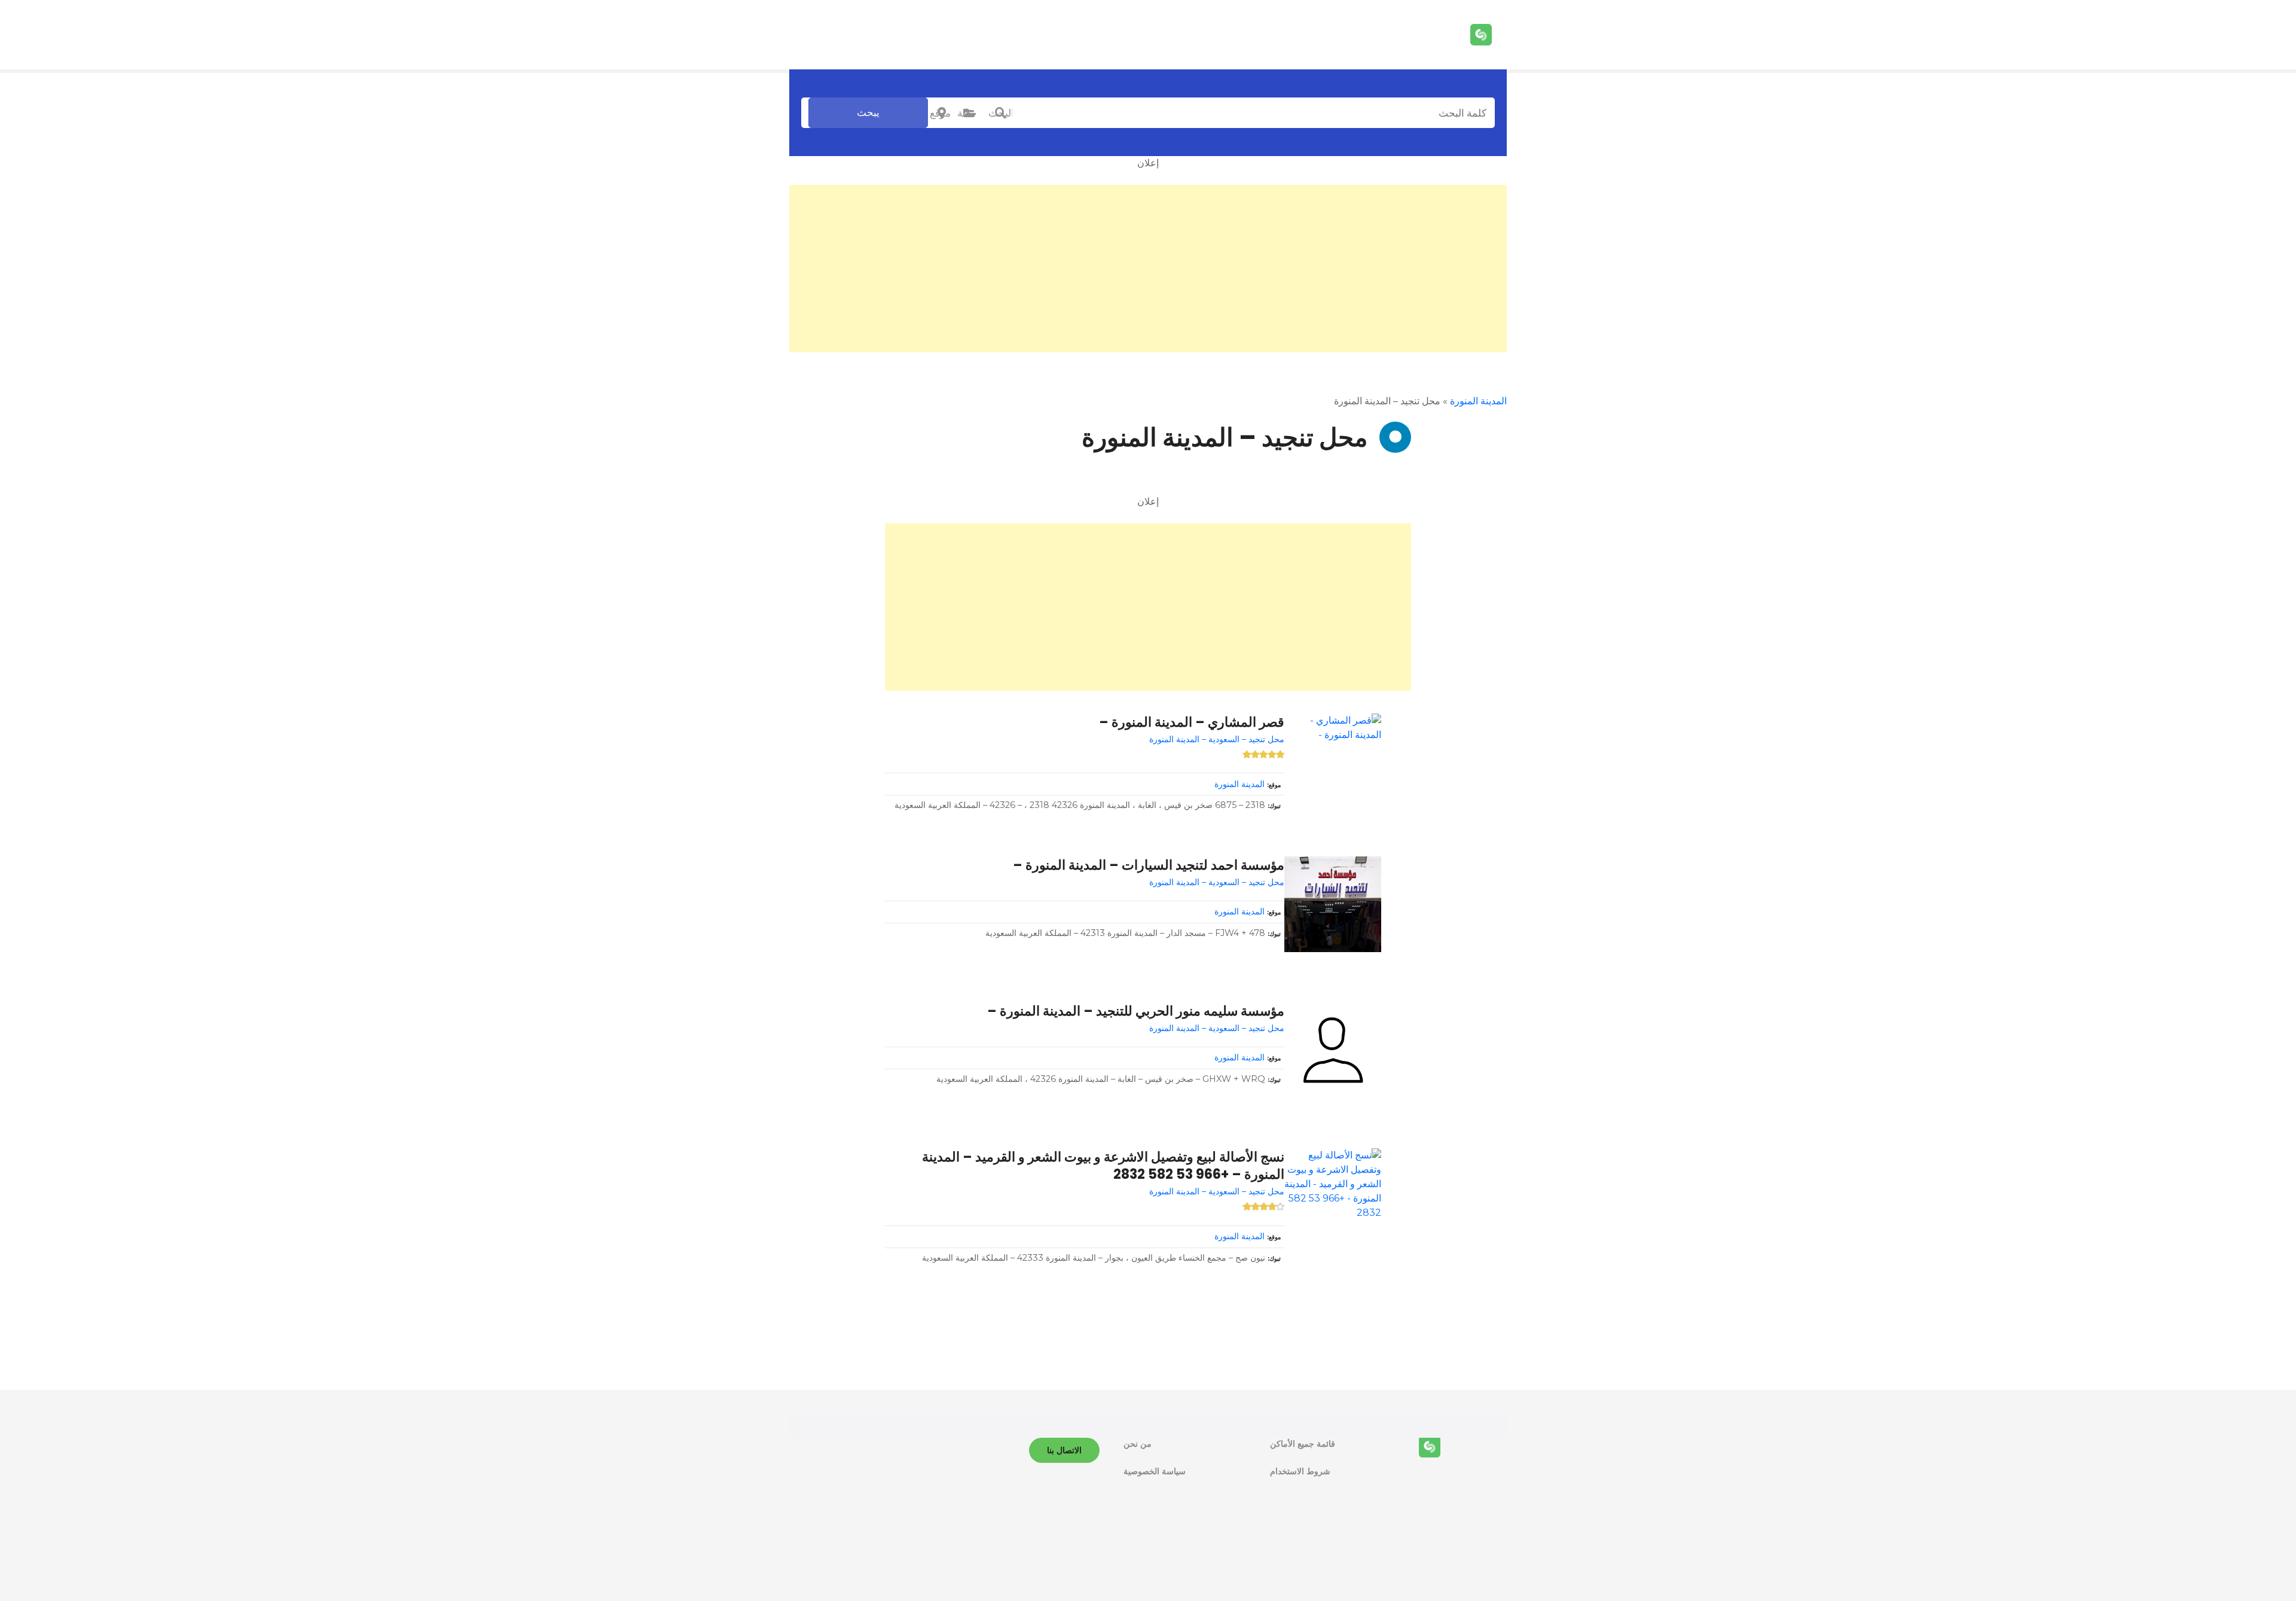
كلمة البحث (1000, 113)
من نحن (1138, 1444)
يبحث (868, 112)
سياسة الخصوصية (1155, 1471)
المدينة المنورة (1478, 401)
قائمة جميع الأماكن (1303, 1444)
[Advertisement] (1148, 269)
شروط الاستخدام (1300, 1471)
